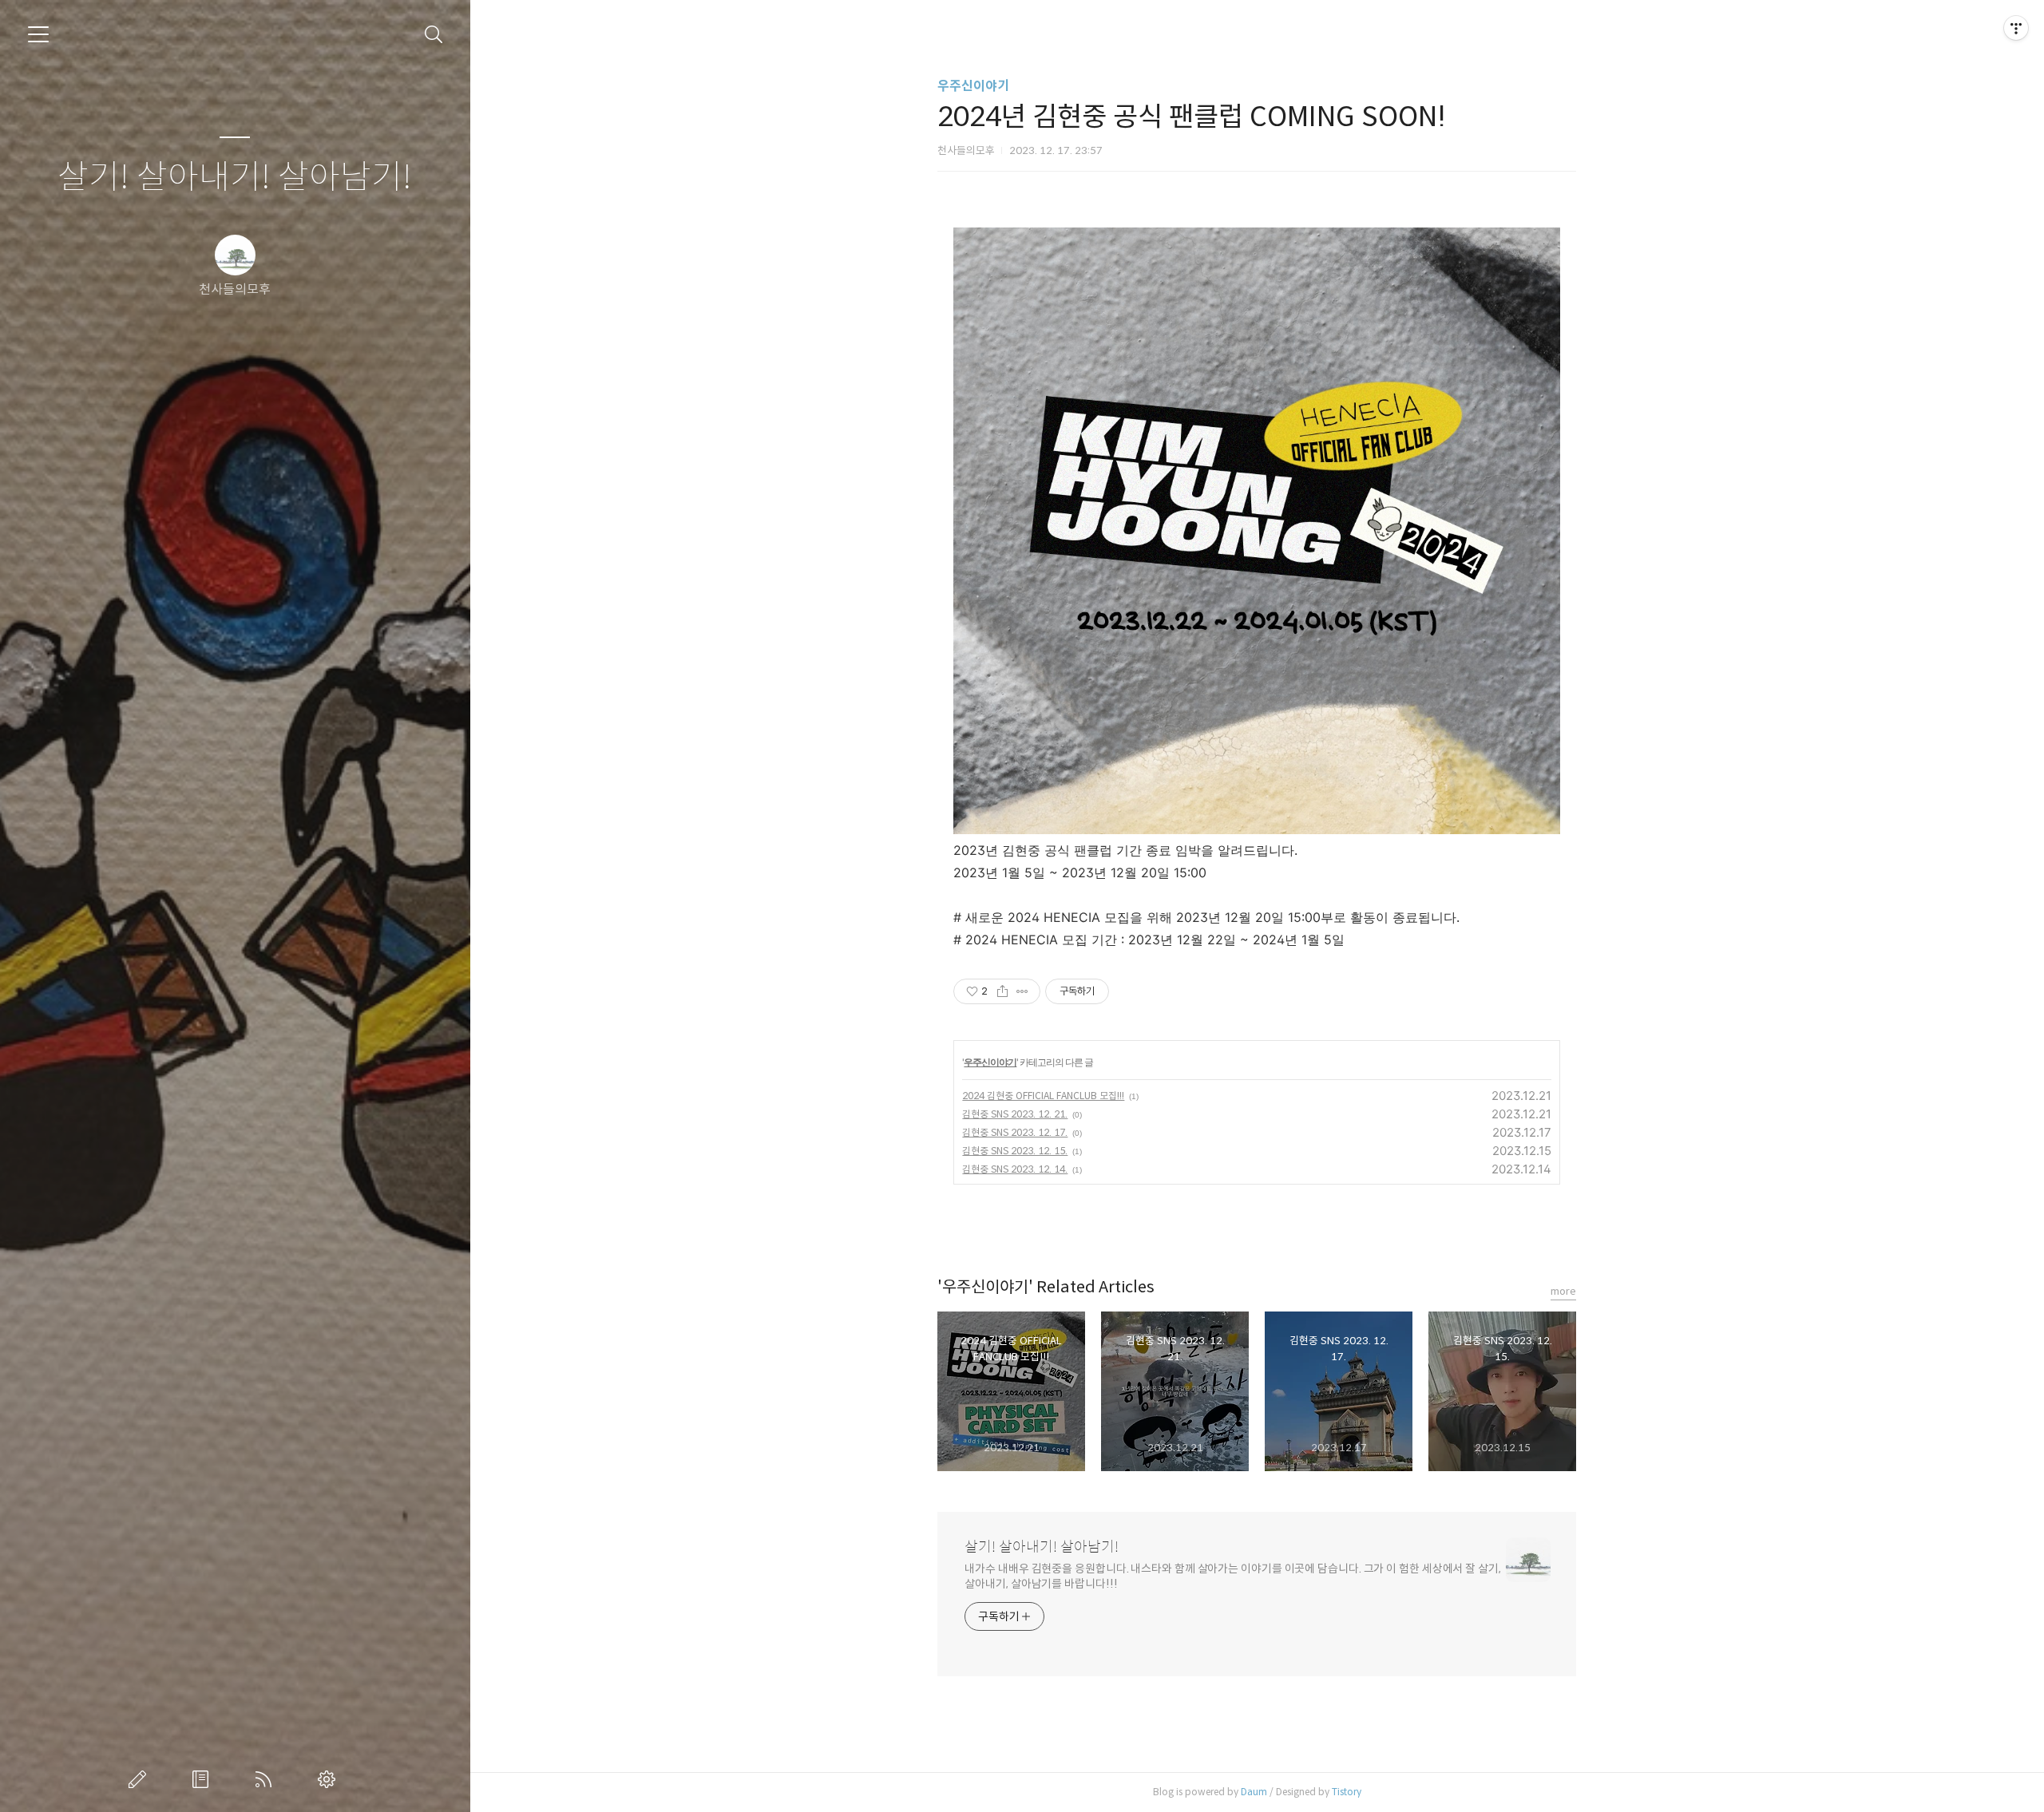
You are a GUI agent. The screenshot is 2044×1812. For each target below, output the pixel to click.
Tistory (1347, 1792)
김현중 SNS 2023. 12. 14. (1015, 1169)
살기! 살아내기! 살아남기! (235, 178)
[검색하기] (434, 35)
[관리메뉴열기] (2016, 28)
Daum (1254, 1792)
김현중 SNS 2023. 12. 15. (1015, 1151)
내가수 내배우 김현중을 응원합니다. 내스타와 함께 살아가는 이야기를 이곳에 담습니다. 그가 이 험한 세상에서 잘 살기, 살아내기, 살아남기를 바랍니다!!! (1232, 1576)
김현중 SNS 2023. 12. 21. (1015, 1114)
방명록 (204, 1779)
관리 (330, 1779)
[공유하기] (1002, 991)
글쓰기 (141, 1779)
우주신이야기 (973, 86)
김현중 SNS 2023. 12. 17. (1015, 1132)
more (1563, 1291)
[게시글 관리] (1022, 991)
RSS (267, 1779)
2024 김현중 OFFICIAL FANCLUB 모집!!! (1043, 1096)
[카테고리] (38, 34)
